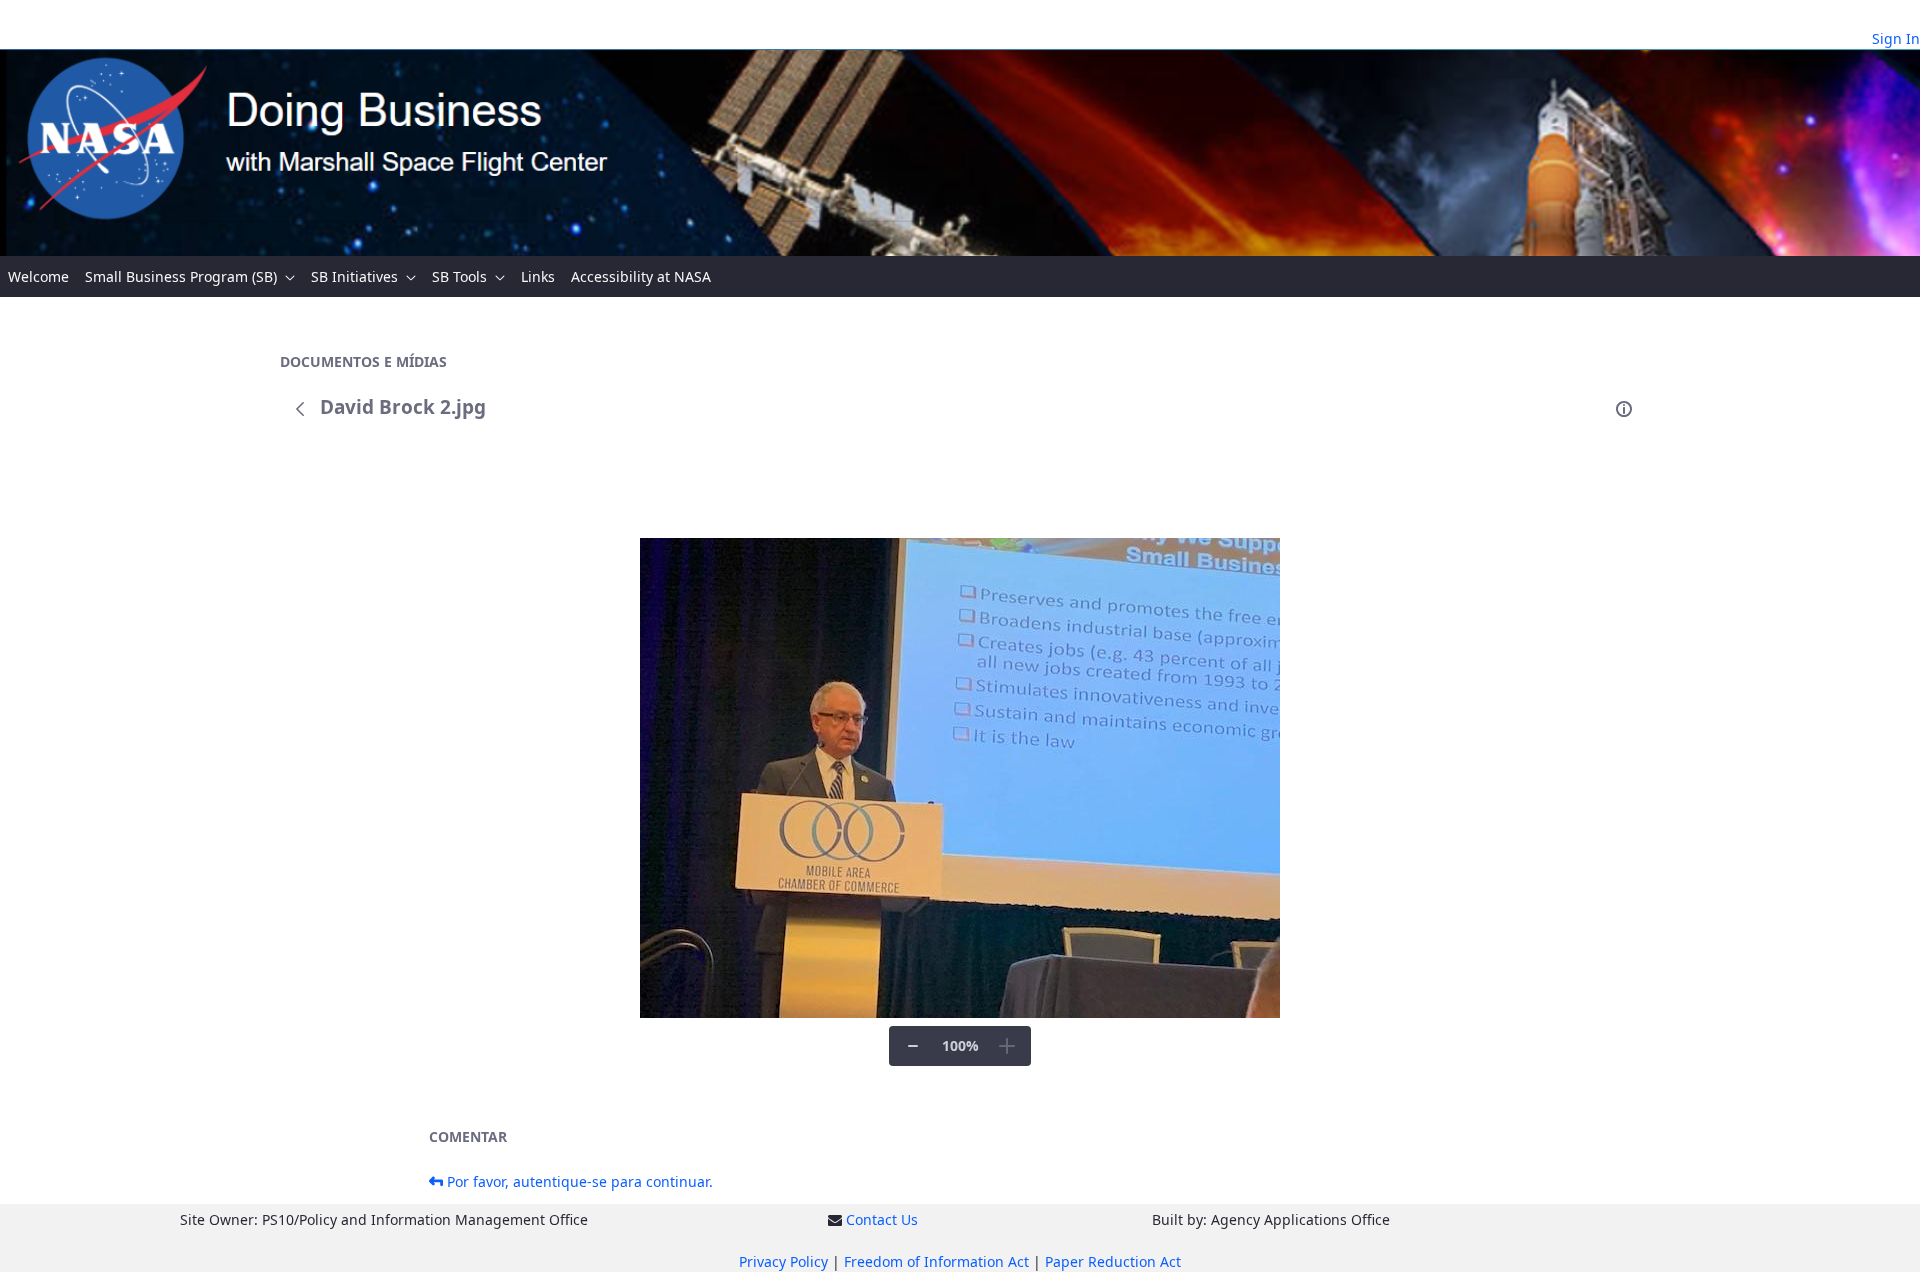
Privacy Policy (783, 1261)
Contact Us (882, 1219)
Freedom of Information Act (936, 1261)
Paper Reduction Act (1113, 1261)
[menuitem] (38, 276)
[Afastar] (913, 1046)
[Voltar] (300, 409)
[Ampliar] (1007, 1046)
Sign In (1896, 38)
